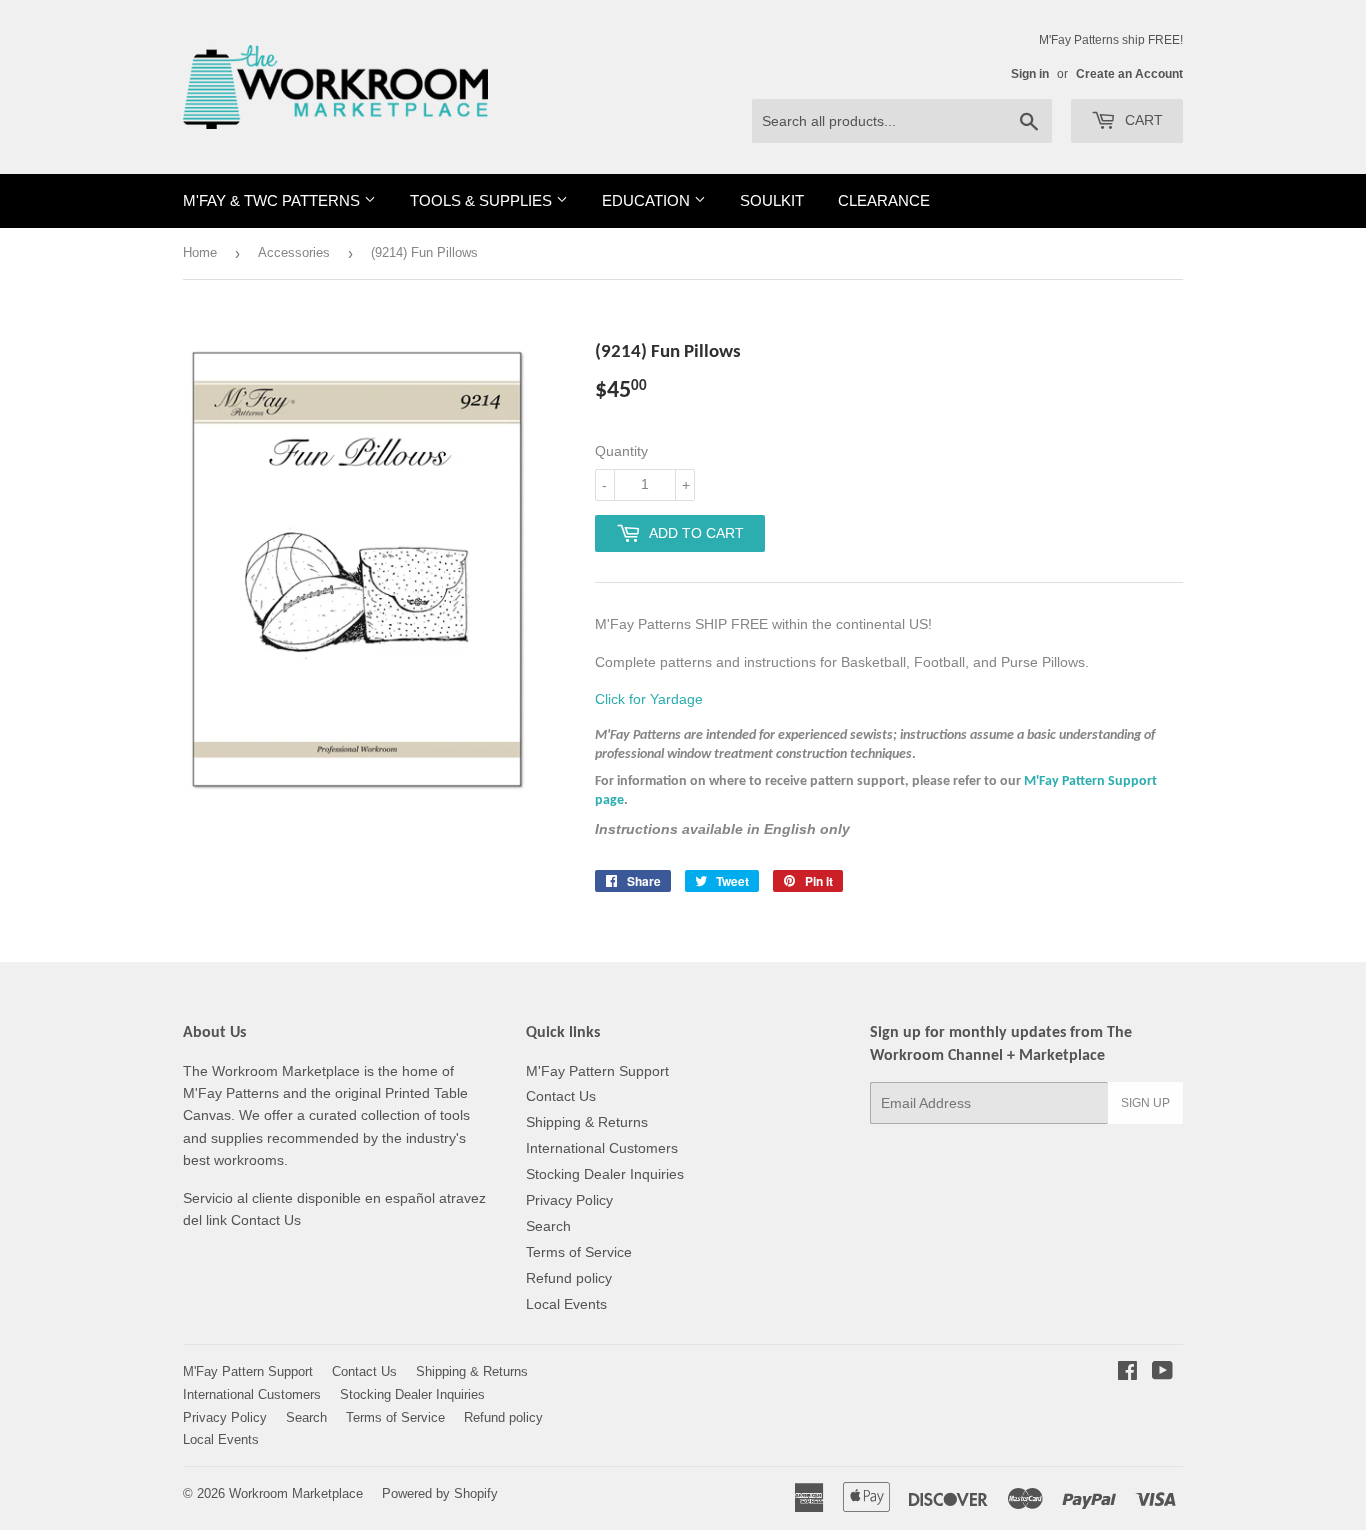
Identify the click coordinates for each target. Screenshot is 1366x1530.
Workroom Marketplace (296, 1493)
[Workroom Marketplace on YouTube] (1162, 1373)
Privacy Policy (569, 1200)
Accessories (294, 252)
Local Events (566, 1304)
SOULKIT (772, 200)
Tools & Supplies (483, 200)
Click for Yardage (649, 699)
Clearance (884, 200)
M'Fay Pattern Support (597, 1071)
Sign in (1030, 74)
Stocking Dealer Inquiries (605, 1174)
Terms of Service (579, 1252)
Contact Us (561, 1096)
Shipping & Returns (587, 1122)
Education (648, 200)
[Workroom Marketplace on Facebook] (1127, 1373)
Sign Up (1145, 1103)
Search (548, 1226)
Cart (1142, 120)
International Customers (602, 1148)
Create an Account (1129, 74)
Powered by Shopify (440, 1493)
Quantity (621, 451)
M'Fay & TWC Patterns (273, 200)
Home (200, 252)
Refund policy (569, 1278)
